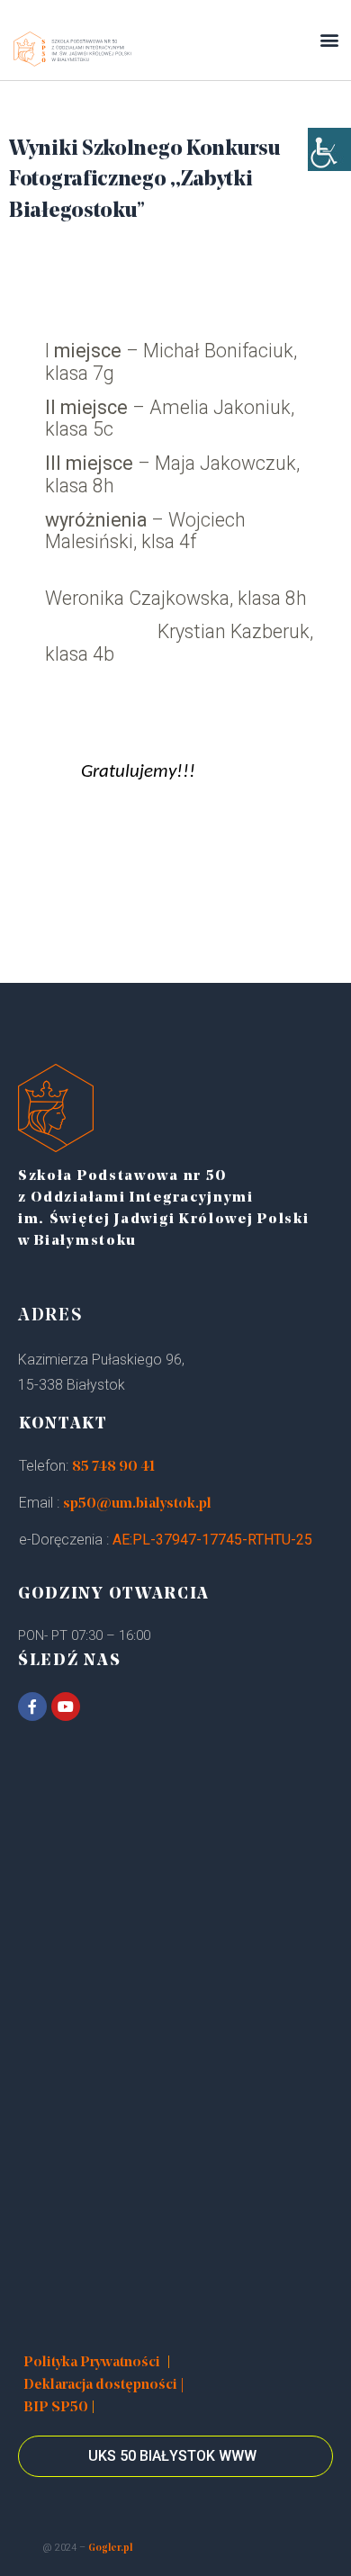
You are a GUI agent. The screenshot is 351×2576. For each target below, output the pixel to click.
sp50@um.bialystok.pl (137, 1504)
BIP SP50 (56, 2408)
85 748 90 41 (113, 1467)
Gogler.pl (110, 2549)
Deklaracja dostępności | (104, 2385)
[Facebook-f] (32, 1707)
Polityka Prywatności (92, 2363)
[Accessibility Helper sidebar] (329, 149)
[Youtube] (66, 1707)
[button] (329, 40)
